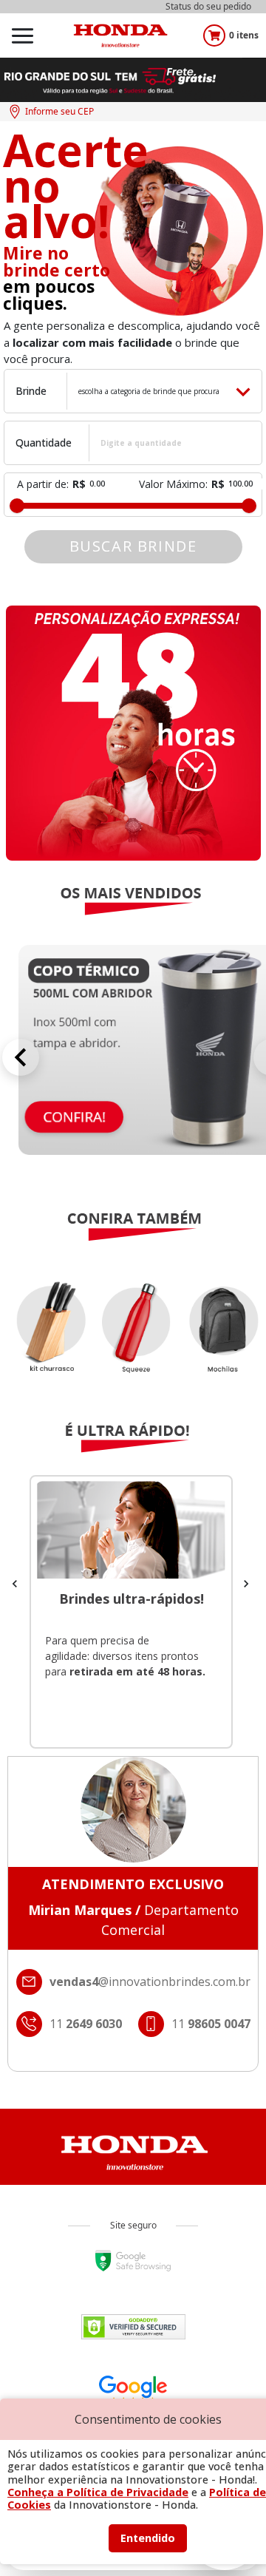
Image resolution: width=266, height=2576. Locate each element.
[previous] (21, 1057)
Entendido (148, 2538)
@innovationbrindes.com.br (150, 1982)
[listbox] (133, 1342)
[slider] (17, 506)
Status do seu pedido (208, 6)
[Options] (22, 35)
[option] (133, 1342)
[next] (246, 1582)
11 (211, 2024)
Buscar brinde (133, 546)
